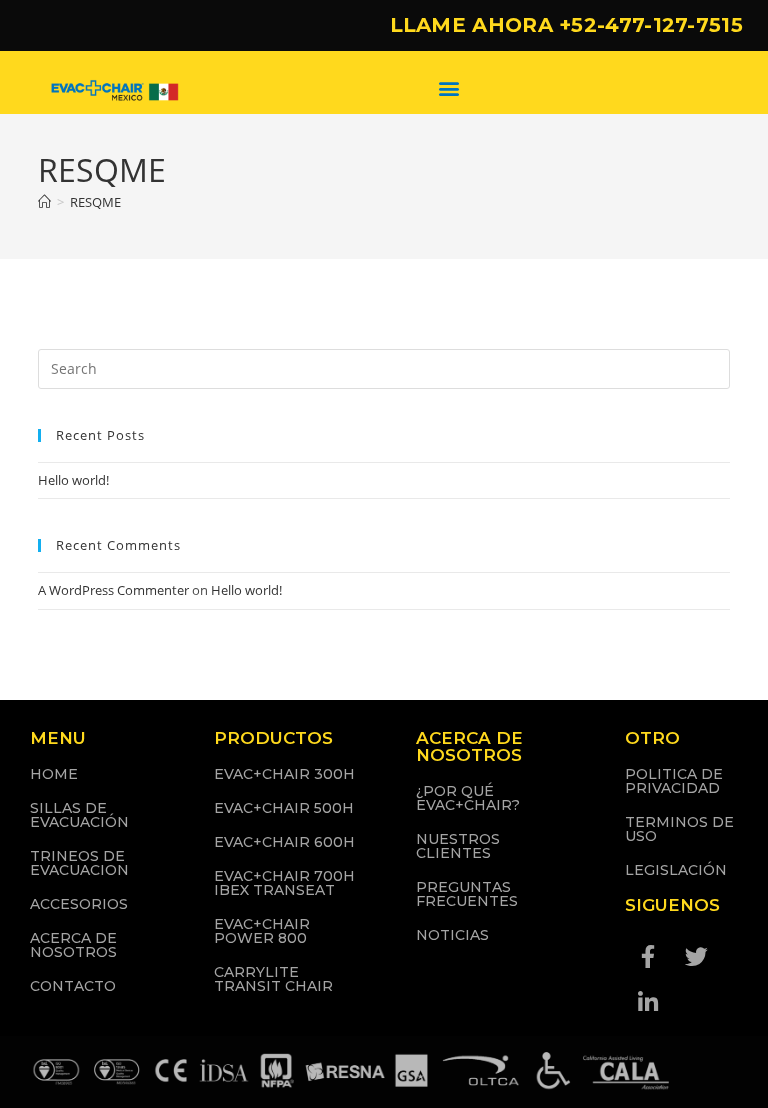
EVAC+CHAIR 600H (284, 842)
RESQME (95, 202)
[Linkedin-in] (648, 1003)
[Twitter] (697, 957)
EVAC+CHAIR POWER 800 (262, 931)
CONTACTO (73, 986)
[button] (448, 87)
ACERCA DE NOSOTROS (73, 945)
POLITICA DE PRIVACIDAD (674, 781)
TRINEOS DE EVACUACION (79, 863)
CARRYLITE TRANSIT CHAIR (273, 979)
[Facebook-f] (648, 957)
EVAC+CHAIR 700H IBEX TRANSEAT (284, 883)
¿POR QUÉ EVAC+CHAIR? (468, 798)
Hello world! (73, 480)
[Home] (44, 202)
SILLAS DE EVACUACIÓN (79, 815)
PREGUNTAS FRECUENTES (467, 894)
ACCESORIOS (79, 904)
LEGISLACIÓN (676, 870)
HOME (54, 774)
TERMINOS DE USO (679, 829)
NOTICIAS (452, 935)
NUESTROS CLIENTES (458, 846)
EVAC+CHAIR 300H (284, 774)
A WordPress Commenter (113, 590)
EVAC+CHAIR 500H (284, 808)
